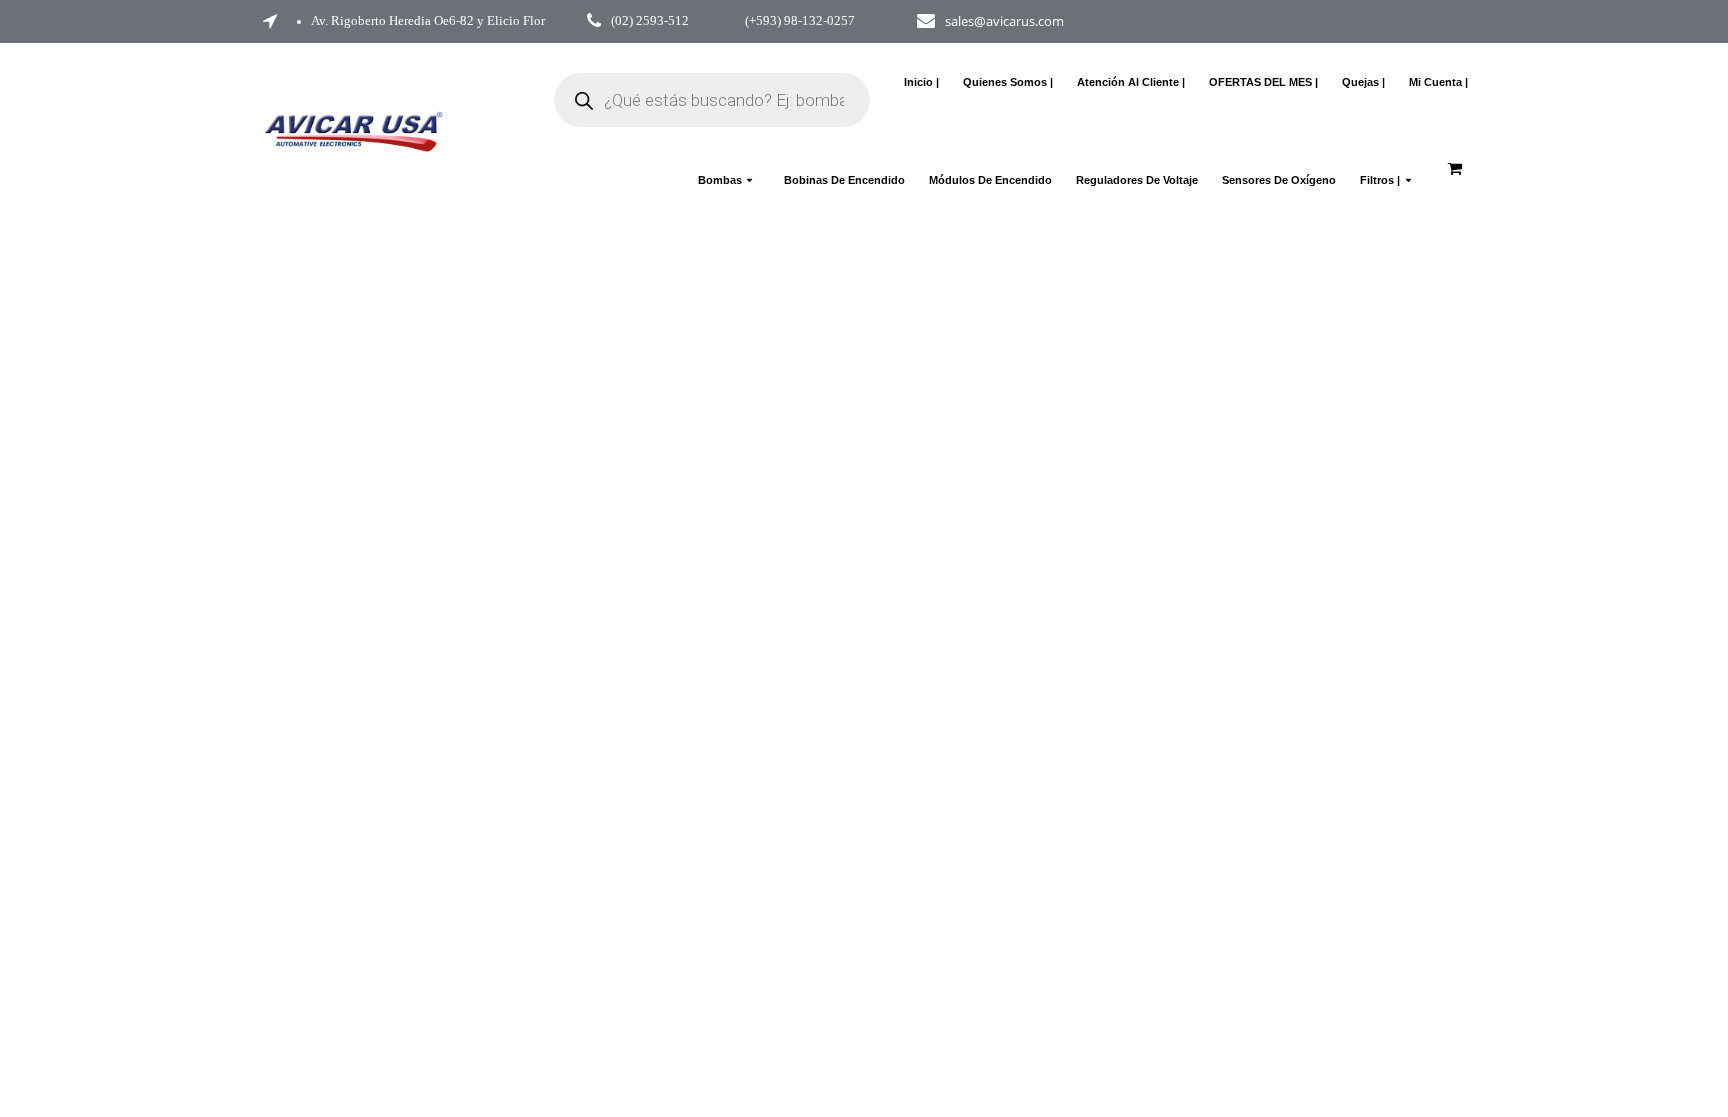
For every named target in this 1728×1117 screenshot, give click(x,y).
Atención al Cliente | (1131, 82)
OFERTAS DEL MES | (1263, 82)
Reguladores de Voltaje (1137, 180)
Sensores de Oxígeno (1279, 180)
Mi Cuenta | (1438, 82)
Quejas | (1363, 82)
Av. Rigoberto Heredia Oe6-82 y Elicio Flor (428, 21)
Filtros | (1380, 180)
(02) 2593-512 (650, 21)
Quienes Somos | (1008, 82)
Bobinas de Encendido (844, 180)
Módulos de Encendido (990, 180)
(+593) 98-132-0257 (800, 21)
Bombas (720, 180)
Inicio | (921, 82)
